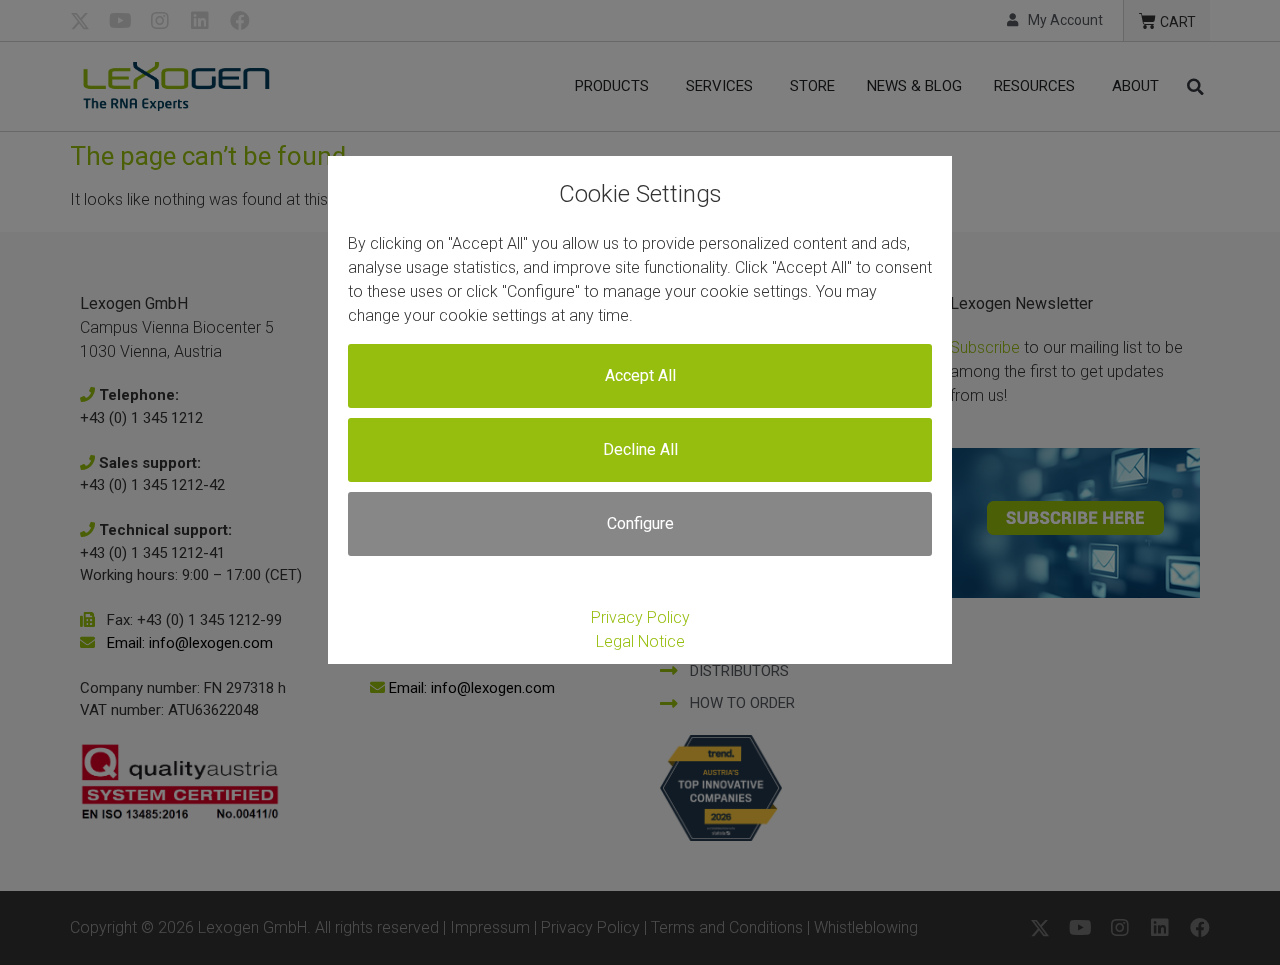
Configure (640, 523)
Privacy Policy (640, 617)
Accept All (640, 375)
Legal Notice (640, 641)
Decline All (640, 449)
